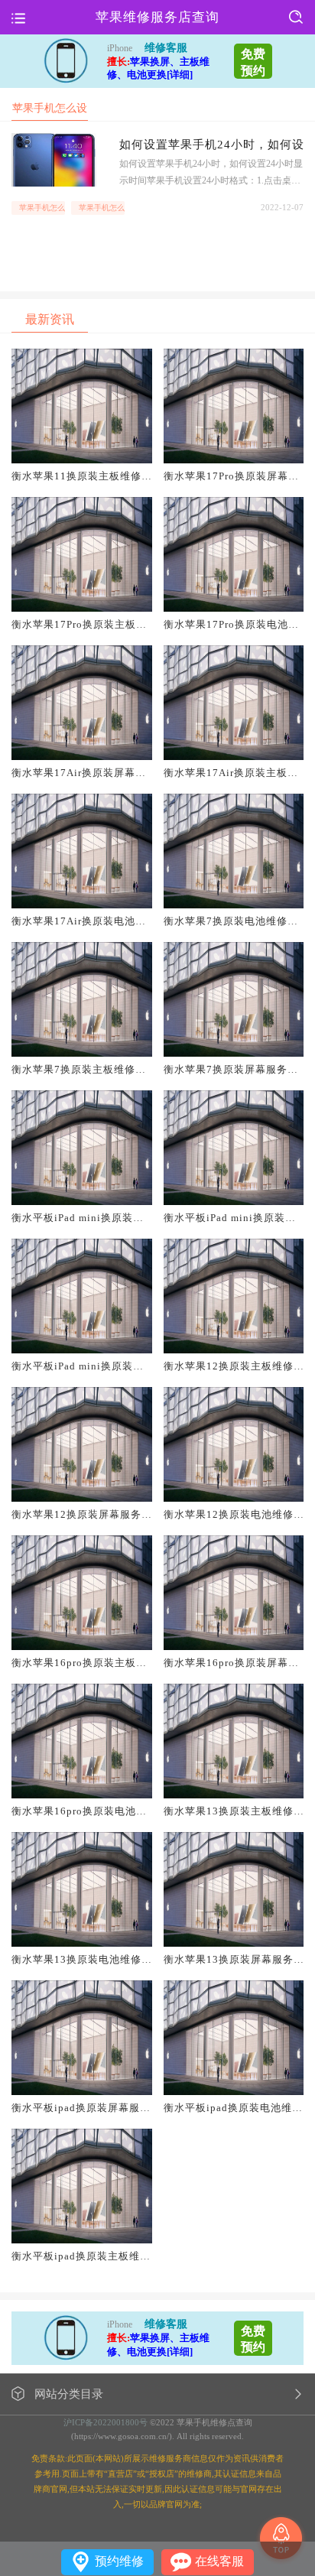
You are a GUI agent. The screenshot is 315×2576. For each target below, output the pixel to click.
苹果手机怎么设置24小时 (42, 208)
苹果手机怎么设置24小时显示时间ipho (102, 208)
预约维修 (119, 2561)
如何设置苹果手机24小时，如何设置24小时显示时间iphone (211, 145)
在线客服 (219, 2561)
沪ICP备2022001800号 (106, 2422)
